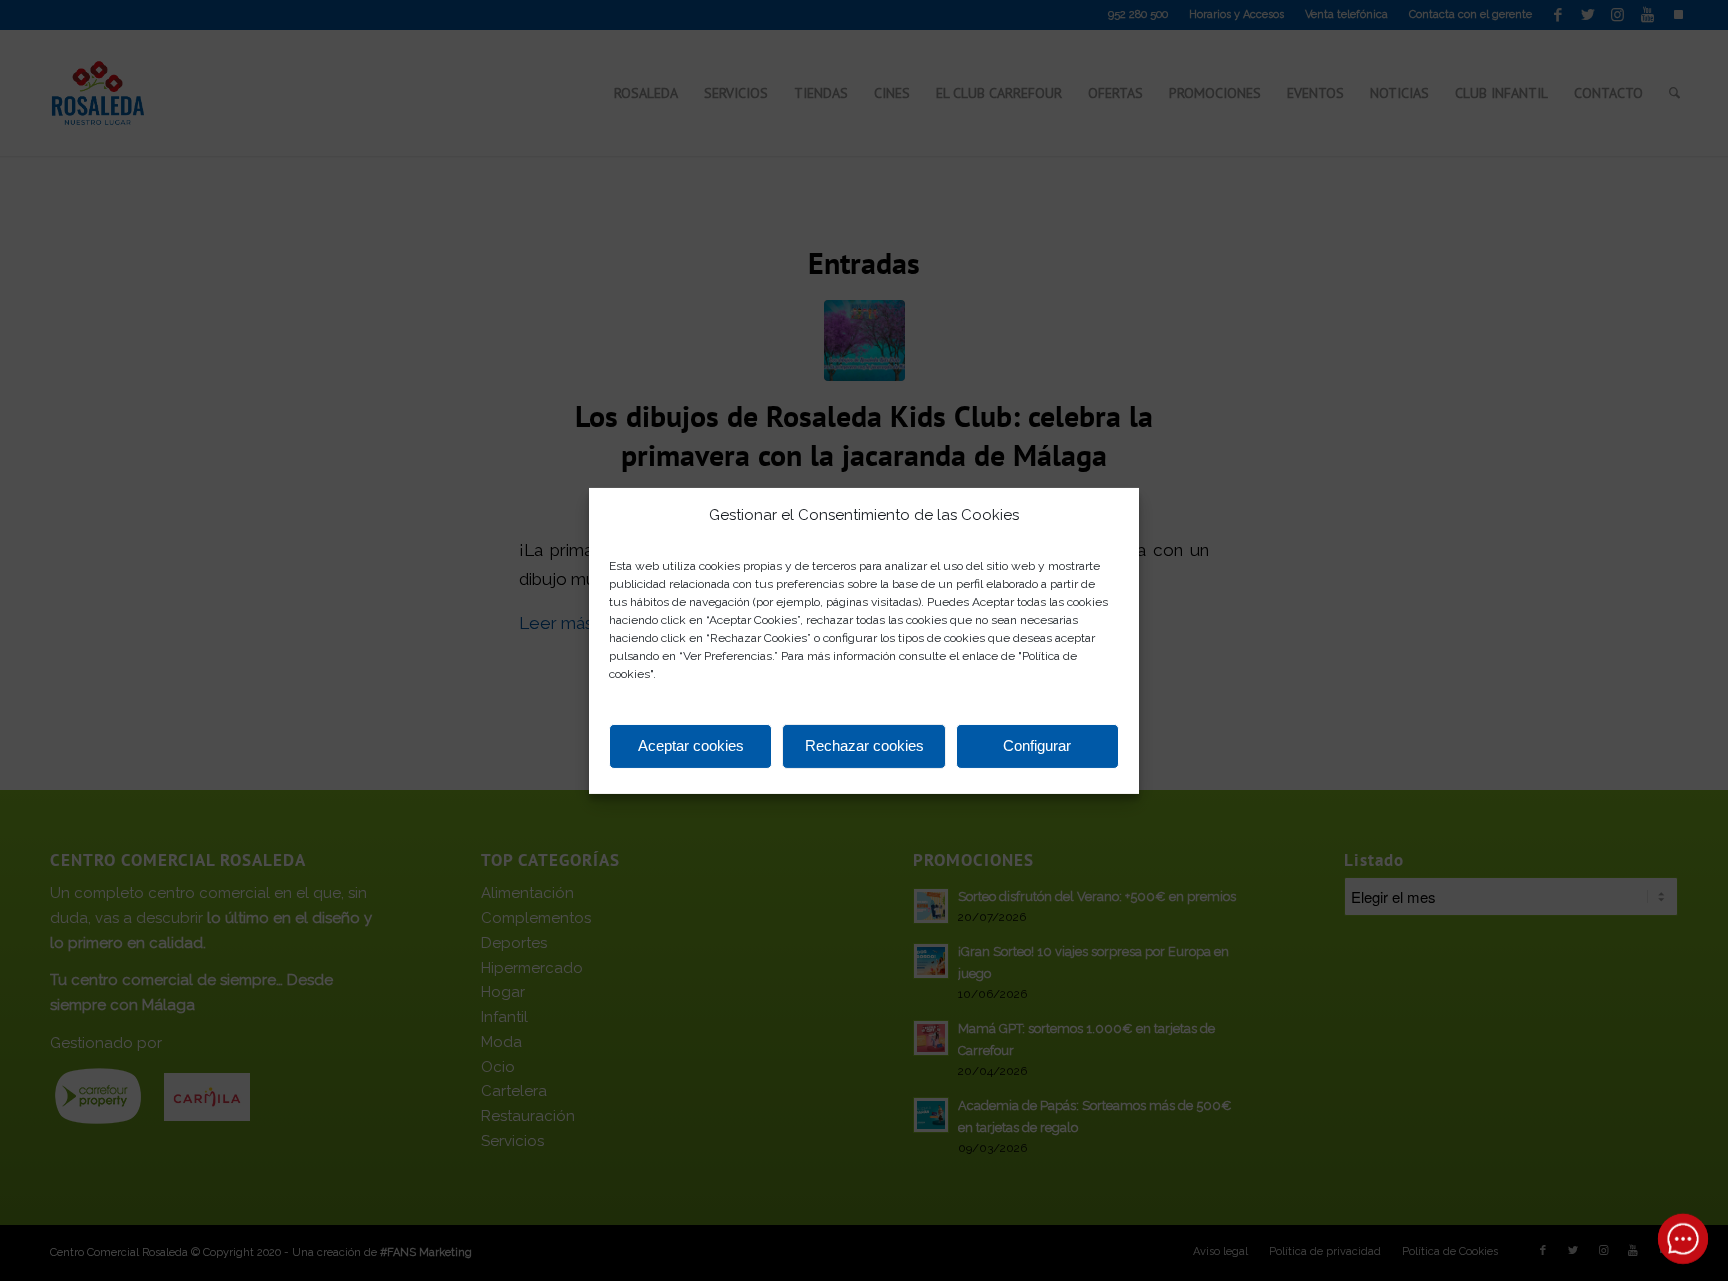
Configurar (1037, 745)
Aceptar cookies (691, 745)
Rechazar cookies (864, 745)
